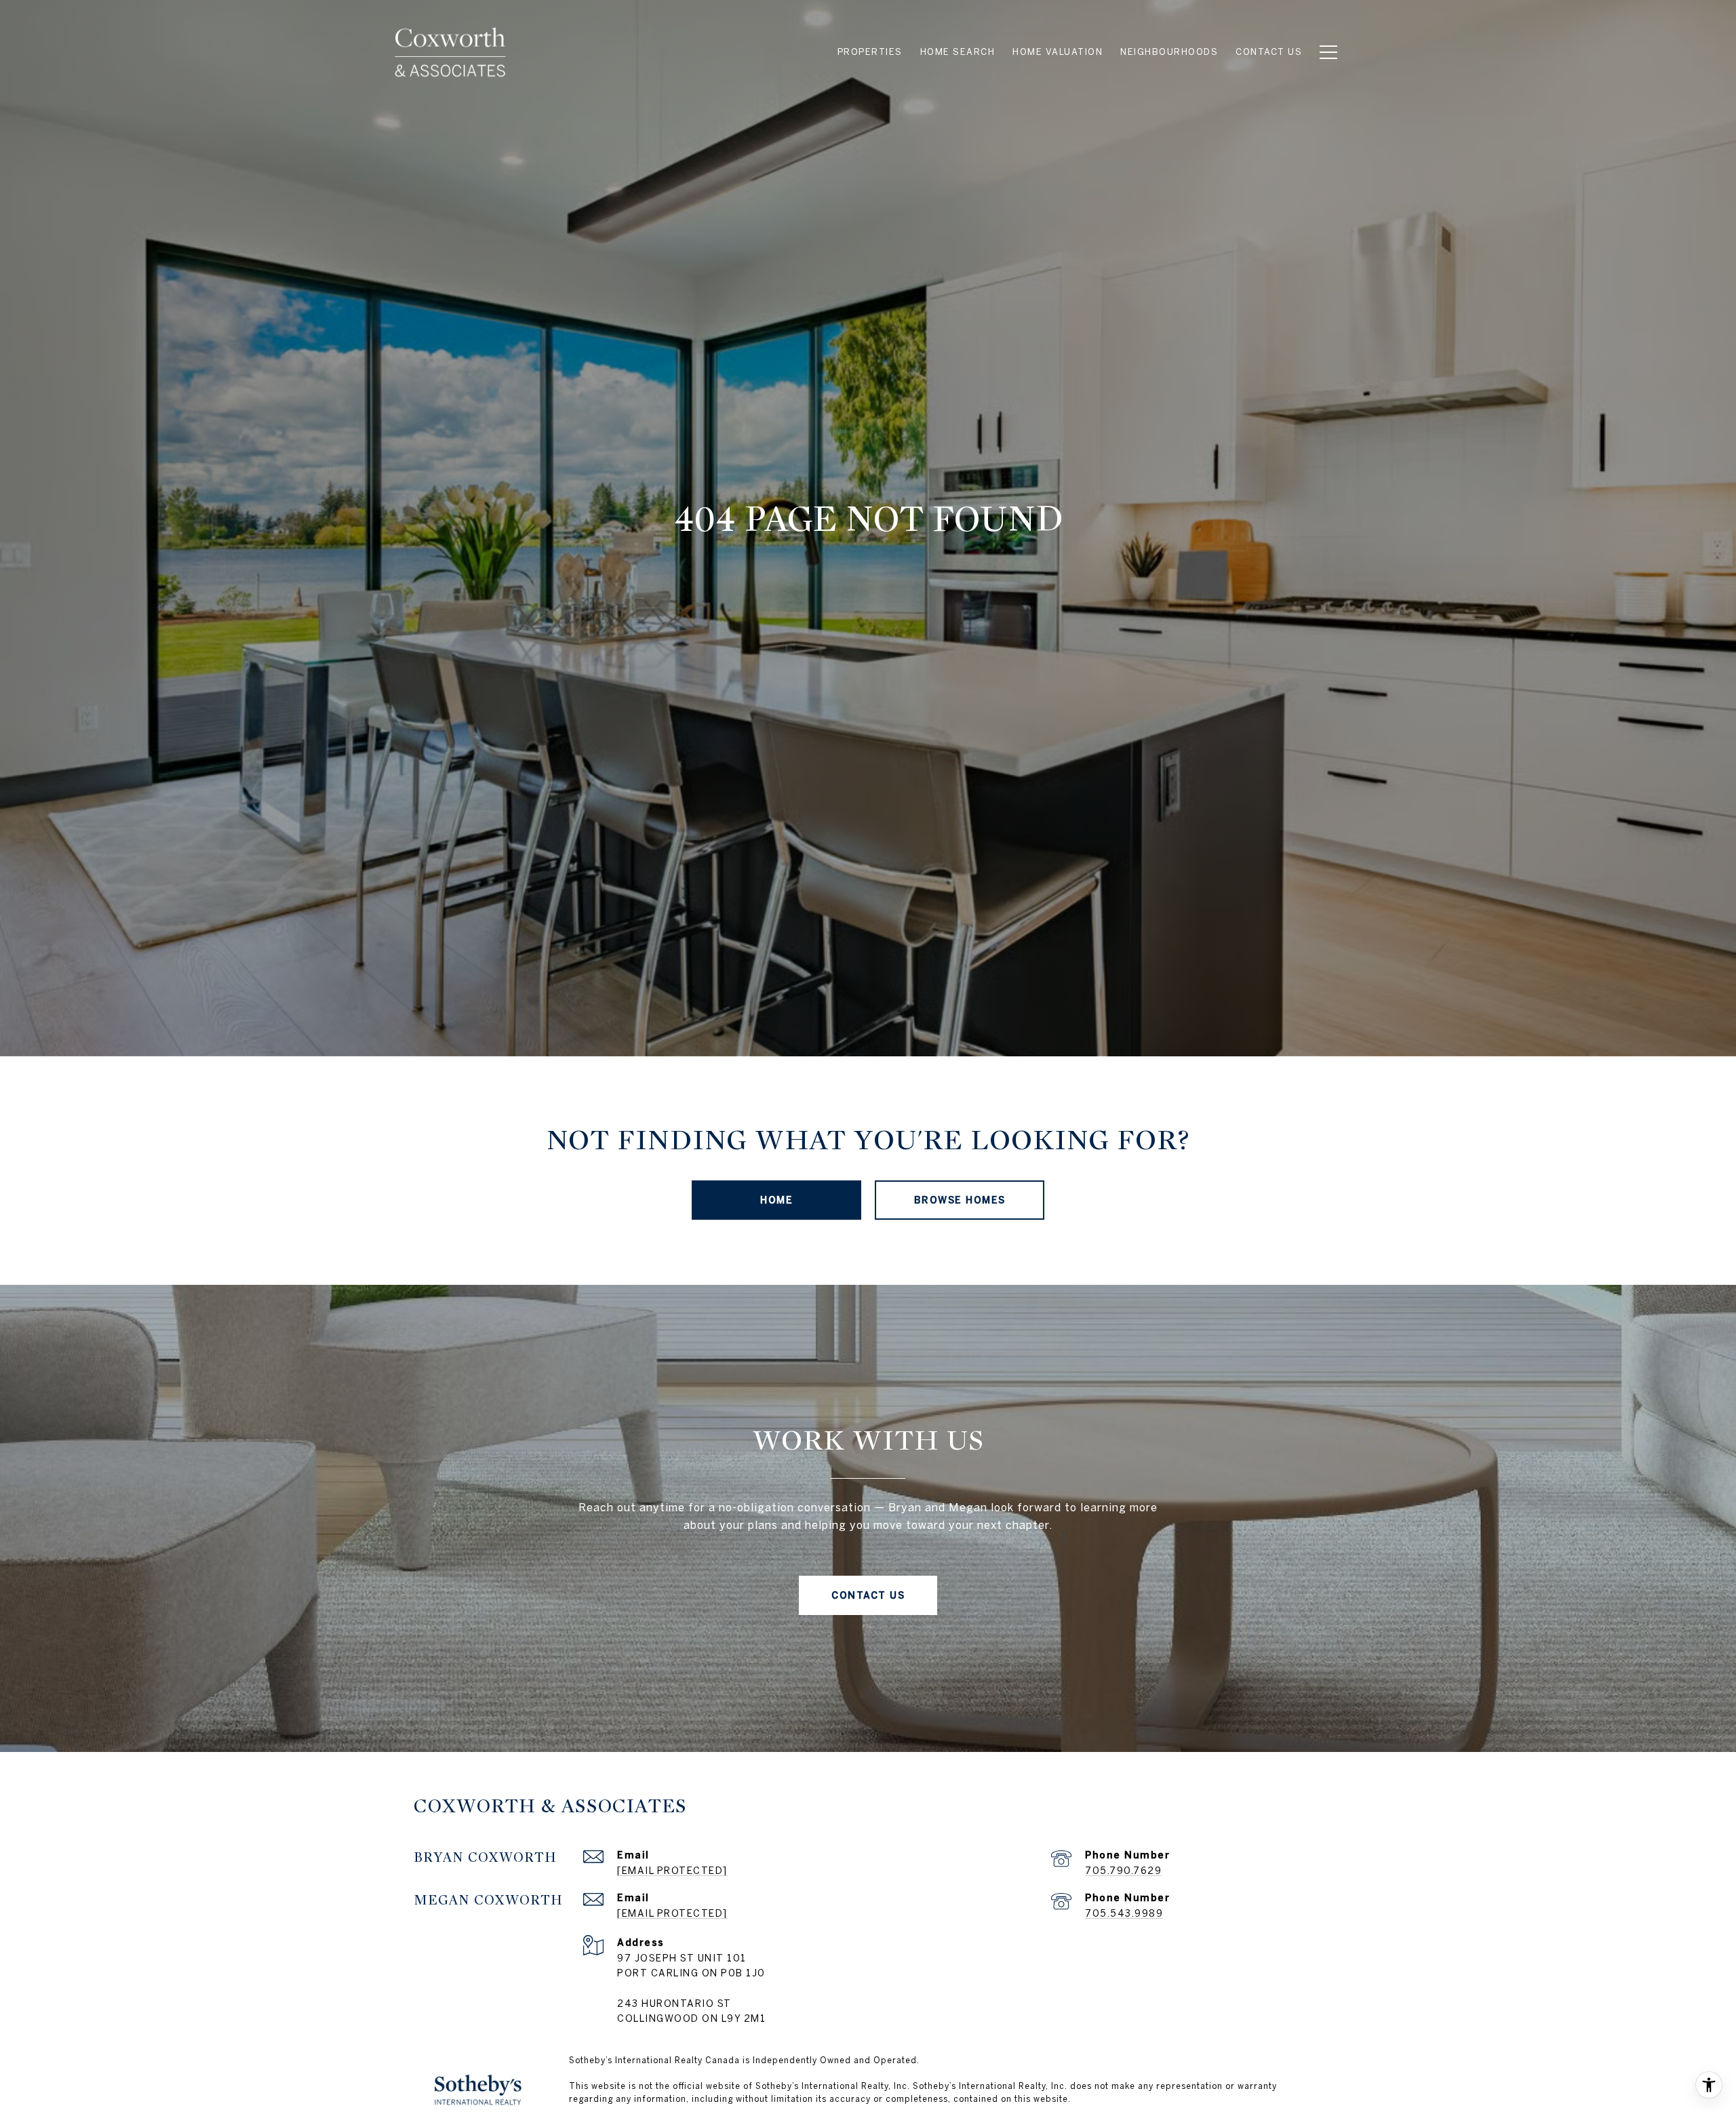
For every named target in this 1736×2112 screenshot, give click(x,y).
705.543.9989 (1124, 1913)
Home (776, 1200)
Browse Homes (960, 1200)
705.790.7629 (1123, 1871)
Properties (870, 52)
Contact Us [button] (868, 1595)
